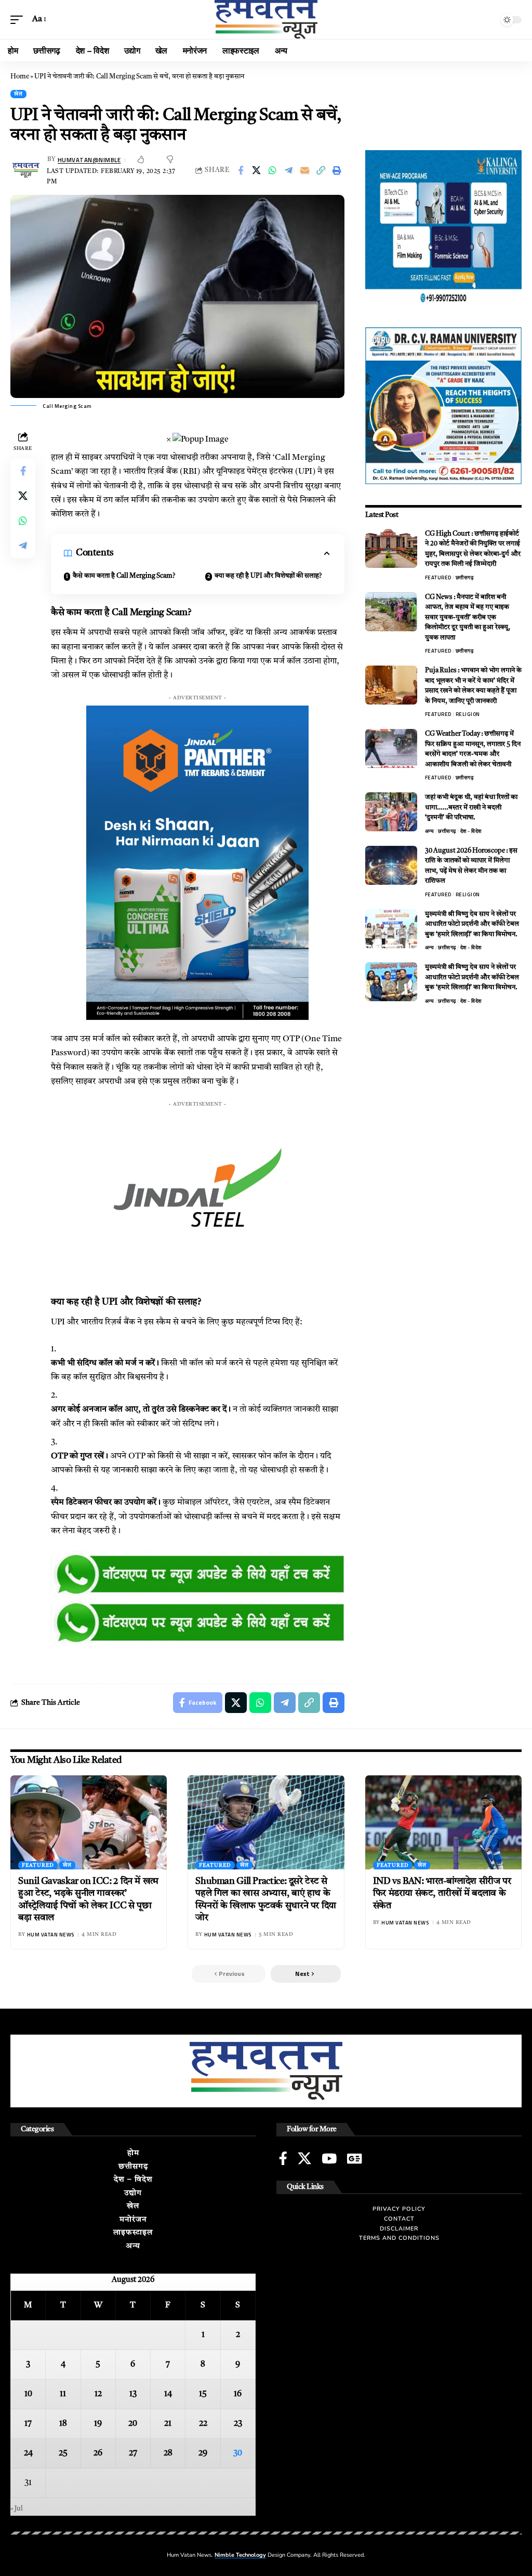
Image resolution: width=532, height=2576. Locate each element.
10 (28, 2394)
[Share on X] (257, 170)
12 (98, 2394)
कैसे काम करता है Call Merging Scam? (124, 576)
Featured (438, 577)
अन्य (430, 831)
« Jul (17, 2509)
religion (468, 714)
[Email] (305, 170)
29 (203, 2453)
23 (238, 2424)
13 (133, 2394)
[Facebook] (283, 2158)
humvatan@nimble (89, 160)
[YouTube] (329, 2158)
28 (168, 2453)
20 (133, 2424)
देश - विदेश (471, 831)
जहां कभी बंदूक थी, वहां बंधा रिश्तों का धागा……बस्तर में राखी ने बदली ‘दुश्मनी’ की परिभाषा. (471, 807)
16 (238, 2394)
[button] (19, 19)
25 (63, 2453)
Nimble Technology (240, 2555)
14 (168, 2394)
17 (28, 2424)
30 (238, 2453)
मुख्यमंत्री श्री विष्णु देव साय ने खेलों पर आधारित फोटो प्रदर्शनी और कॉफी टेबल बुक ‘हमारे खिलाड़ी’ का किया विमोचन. (472, 924)
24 (28, 2453)
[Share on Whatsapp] (273, 170)
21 (168, 2424)
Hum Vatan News (51, 1935)
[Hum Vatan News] (266, 19)
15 (203, 2394)
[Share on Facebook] (241, 170)
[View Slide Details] (198, 1575)
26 (98, 2453)
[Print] (337, 170)
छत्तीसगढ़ (465, 577)
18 (63, 2424)
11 (63, 2394)
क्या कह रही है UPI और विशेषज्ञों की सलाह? (268, 576)
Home (20, 77)
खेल (18, 94)
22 (203, 2424)
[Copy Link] (321, 170)
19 (98, 2424)
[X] (304, 2158)
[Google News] (354, 2158)
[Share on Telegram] (289, 170)
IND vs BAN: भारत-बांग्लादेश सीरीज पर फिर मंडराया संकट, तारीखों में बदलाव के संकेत (442, 1894)
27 (133, 2453)
